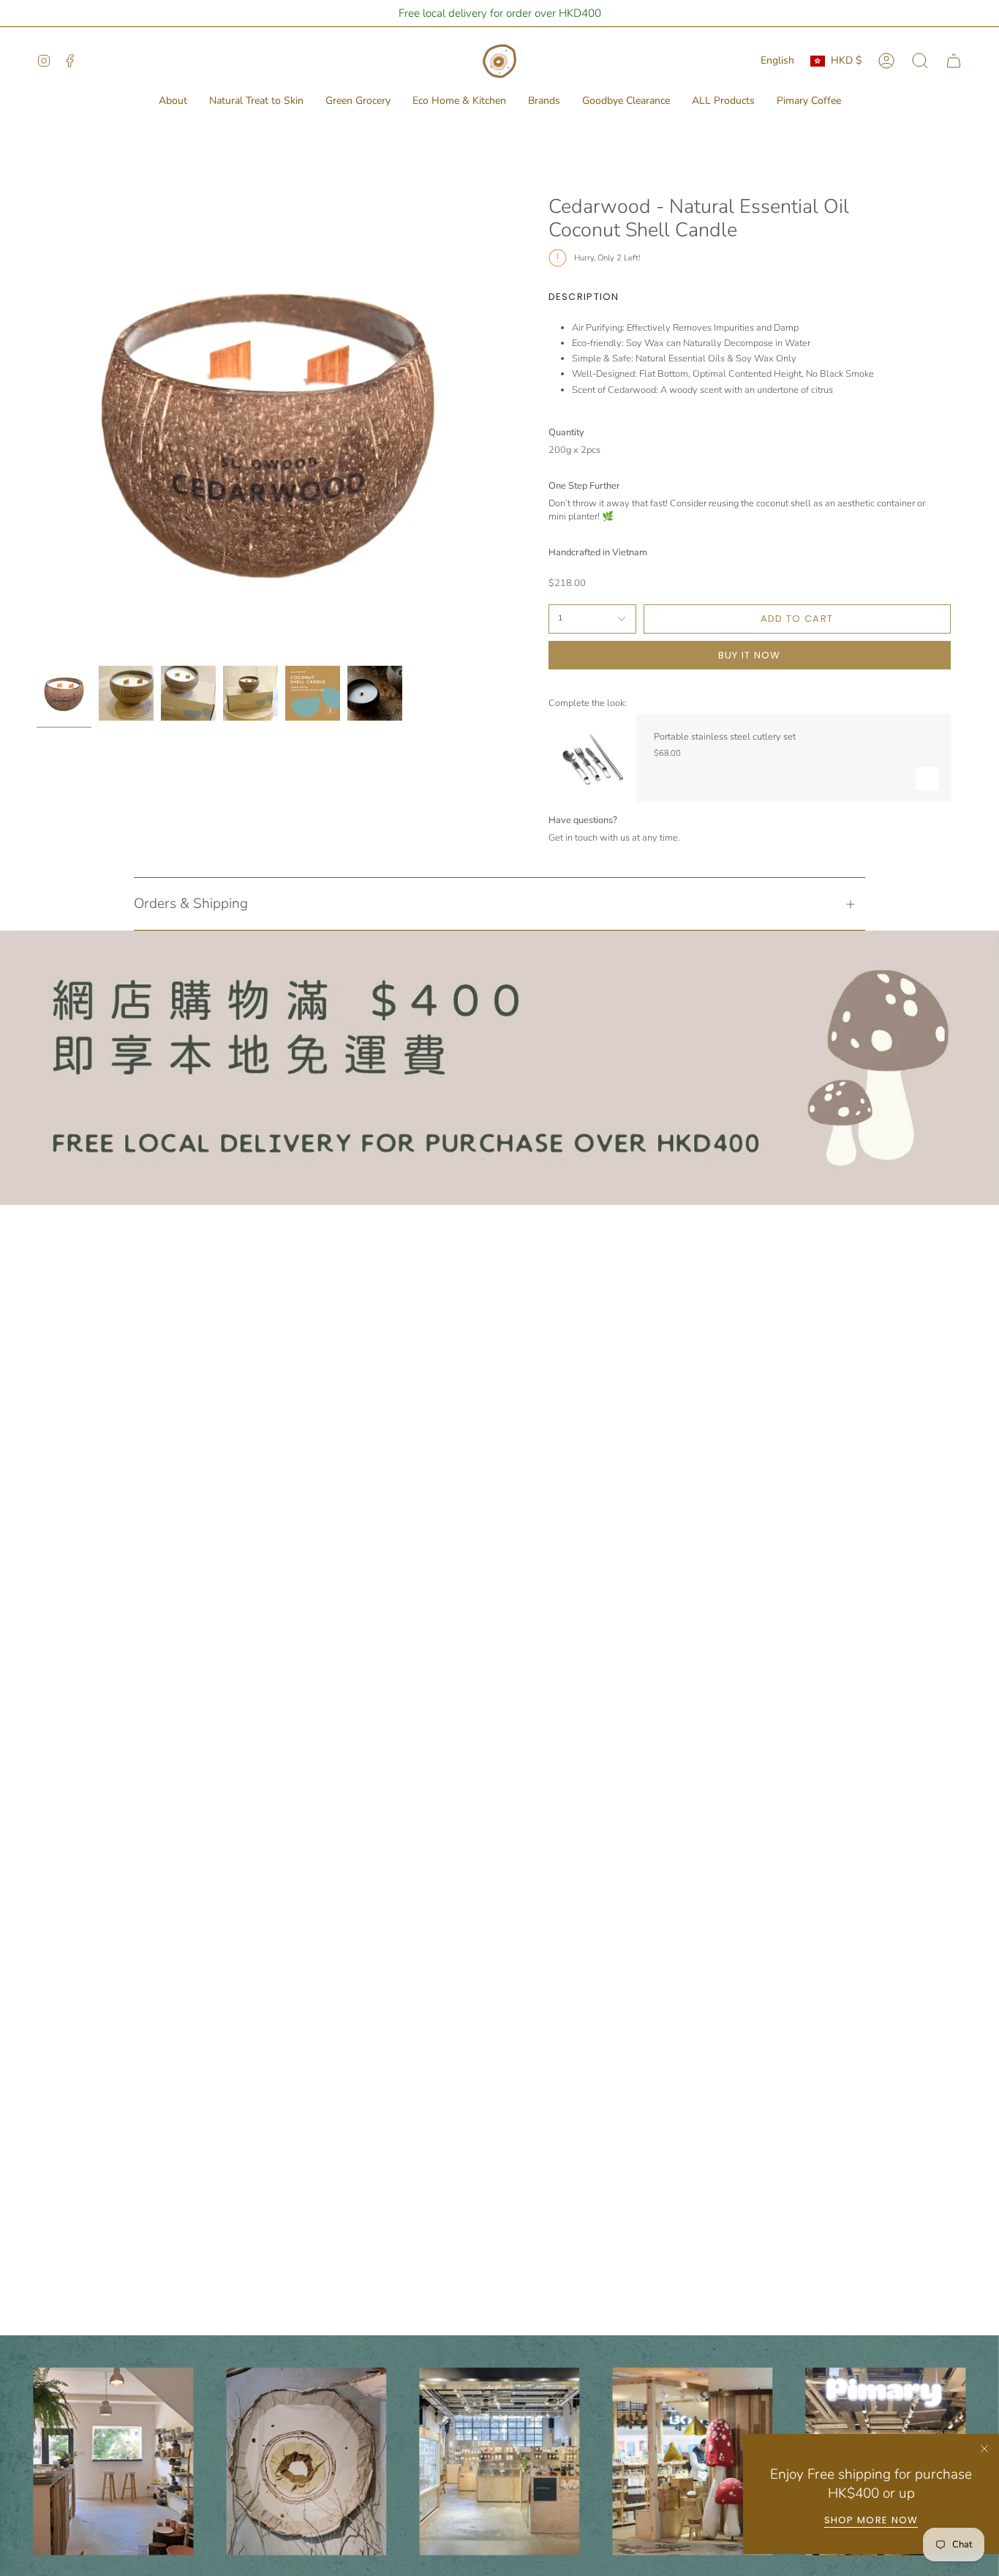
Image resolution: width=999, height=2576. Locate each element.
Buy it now (750, 655)
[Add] (927, 778)
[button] (173, 101)
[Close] (984, 2449)
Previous (37, 427)
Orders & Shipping (191, 904)
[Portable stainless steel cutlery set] (592, 758)
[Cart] (954, 61)
